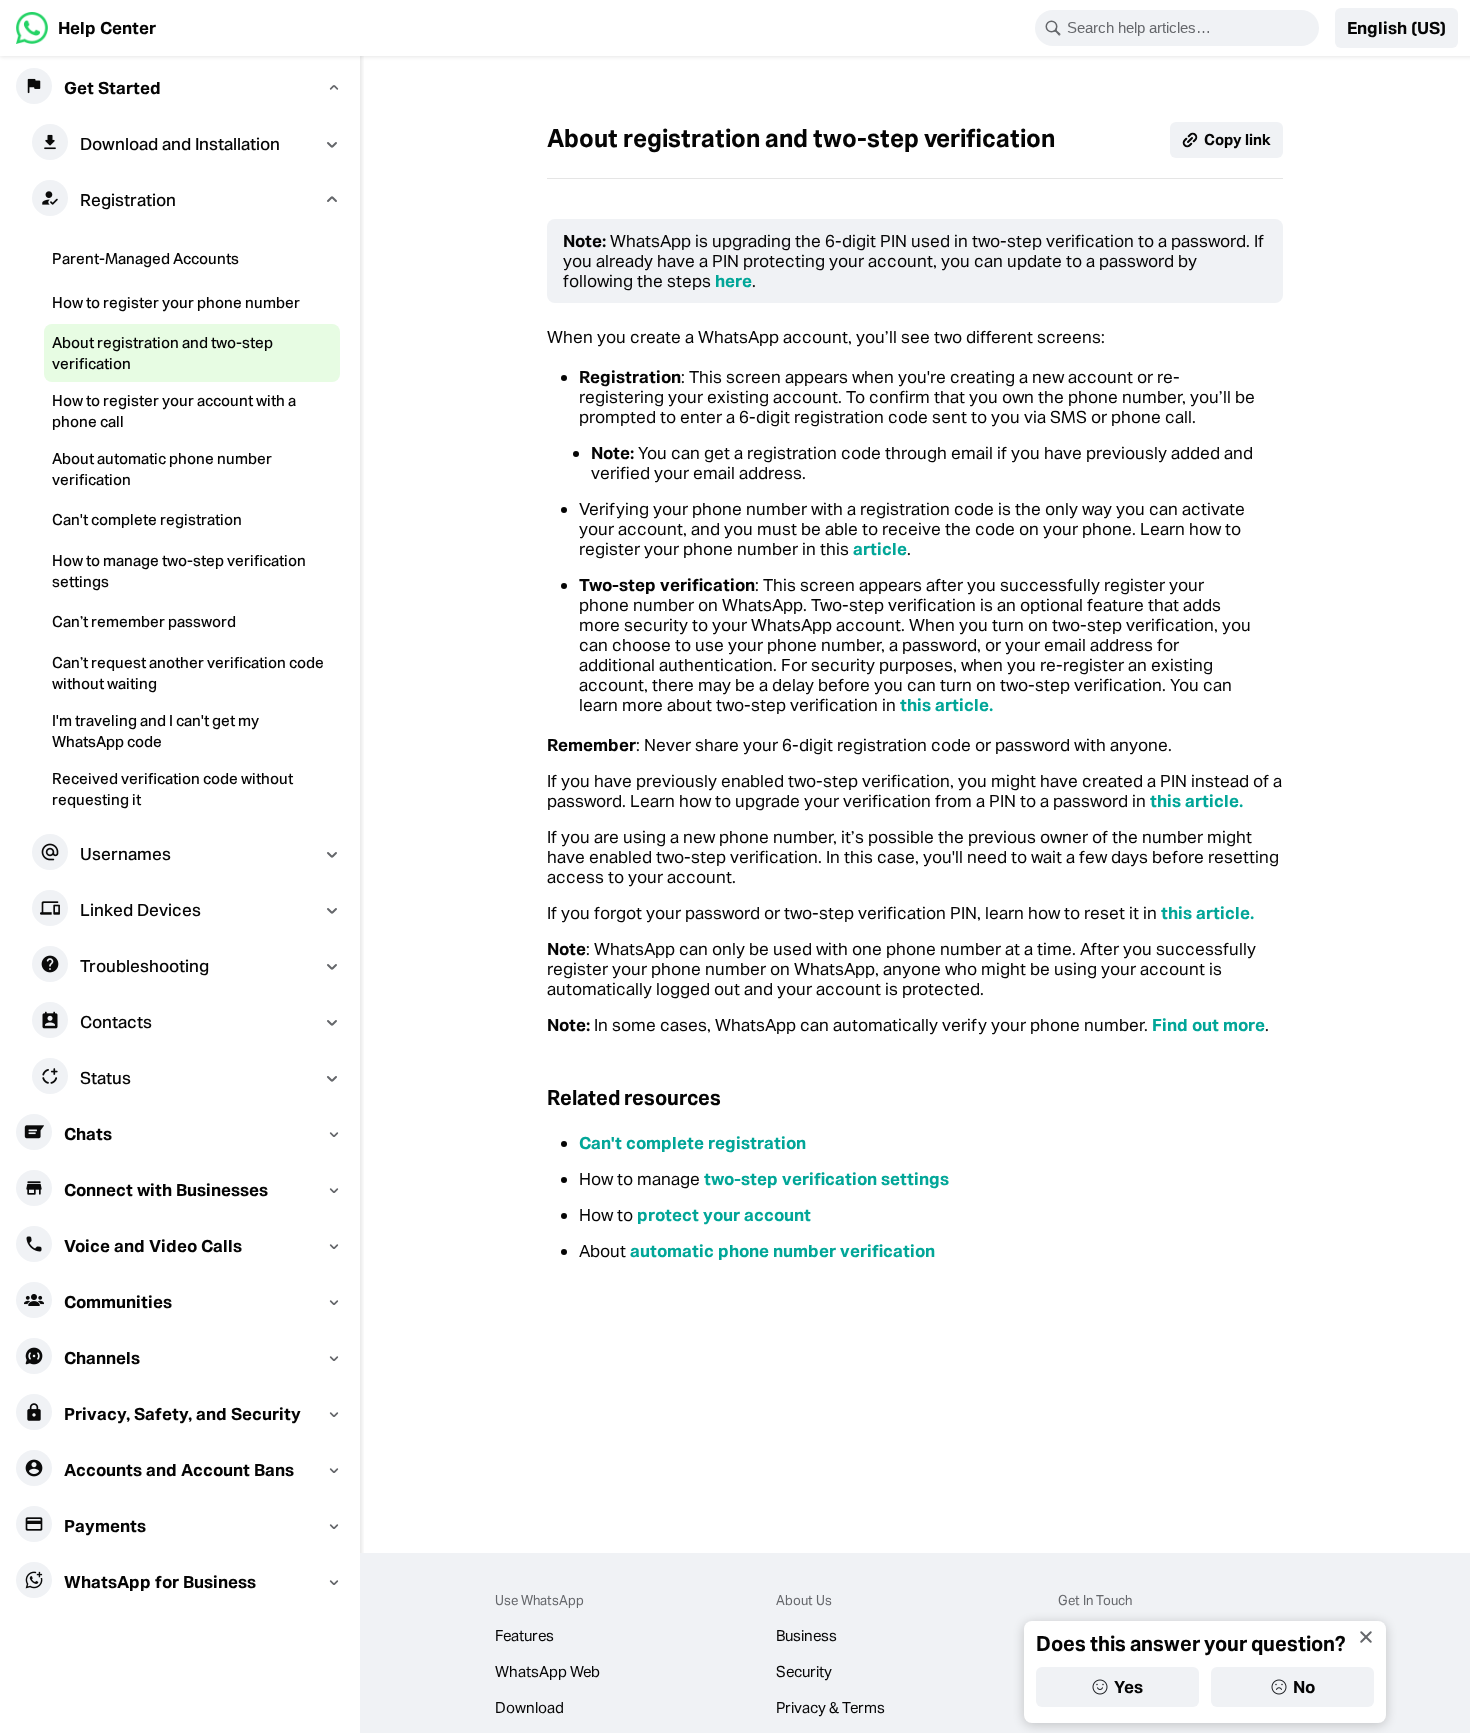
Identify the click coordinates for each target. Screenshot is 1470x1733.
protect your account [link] (724, 1215)
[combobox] (1190, 28)
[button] (1396, 28)
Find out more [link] (1208, 1025)
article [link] (880, 549)
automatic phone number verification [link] (782, 1251)
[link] (86, 28)
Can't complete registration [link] (692, 1143)
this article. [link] (946, 705)
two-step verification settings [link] (824, 1179)
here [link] (733, 281)
